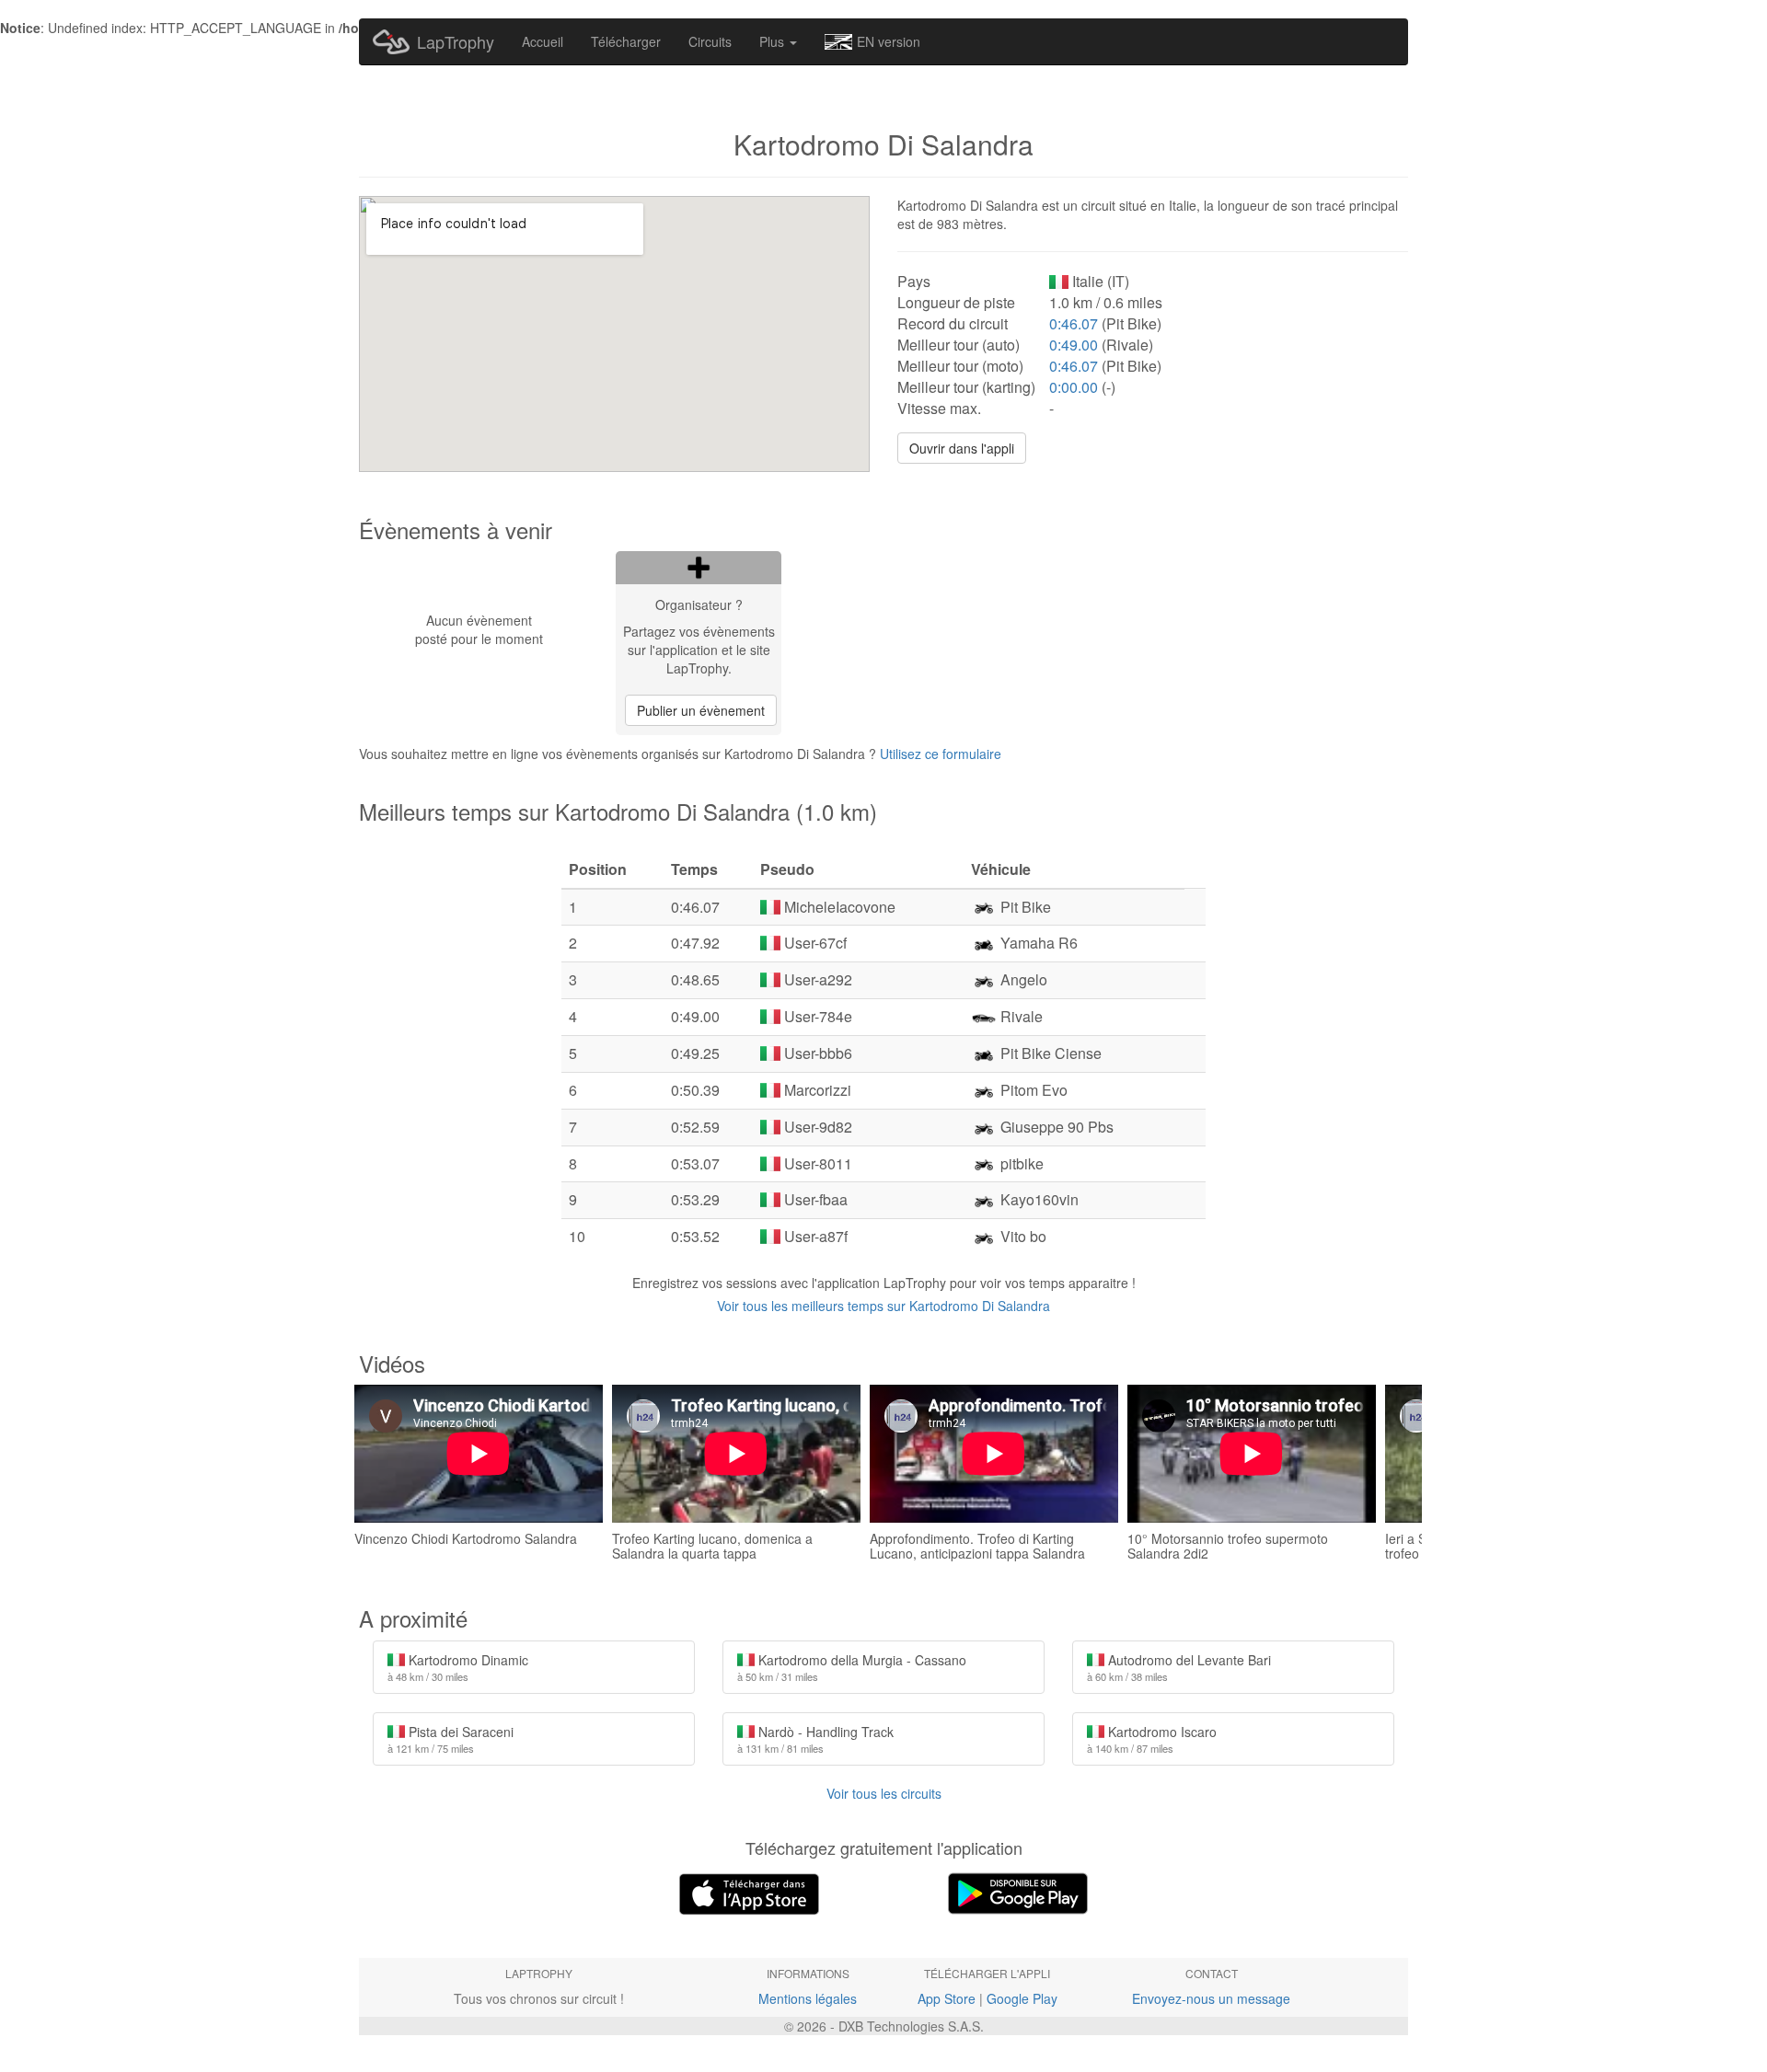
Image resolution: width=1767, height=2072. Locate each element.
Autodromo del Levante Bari (1179, 1667)
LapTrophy (456, 41)
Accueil (543, 41)
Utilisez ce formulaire (941, 754)
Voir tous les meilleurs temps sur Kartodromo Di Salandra (883, 1306)
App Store (947, 1998)
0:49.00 (1074, 345)
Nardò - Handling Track (815, 1739)
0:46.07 (1074, 323)
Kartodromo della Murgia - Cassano (852, 1667)
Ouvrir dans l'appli (962, 448)
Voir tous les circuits (884, 1793)
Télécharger (626, 41)
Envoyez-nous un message (1211, 1998)
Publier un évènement (701, 710)
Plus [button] (774, 41)
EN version (889, 41)
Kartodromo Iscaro (1152, 1739)
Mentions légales (808, 1998)
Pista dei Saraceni (450, 1739)
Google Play (1022, 1998)
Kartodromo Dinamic (458, 1667)
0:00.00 (1074, 387)
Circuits (710, 41)
